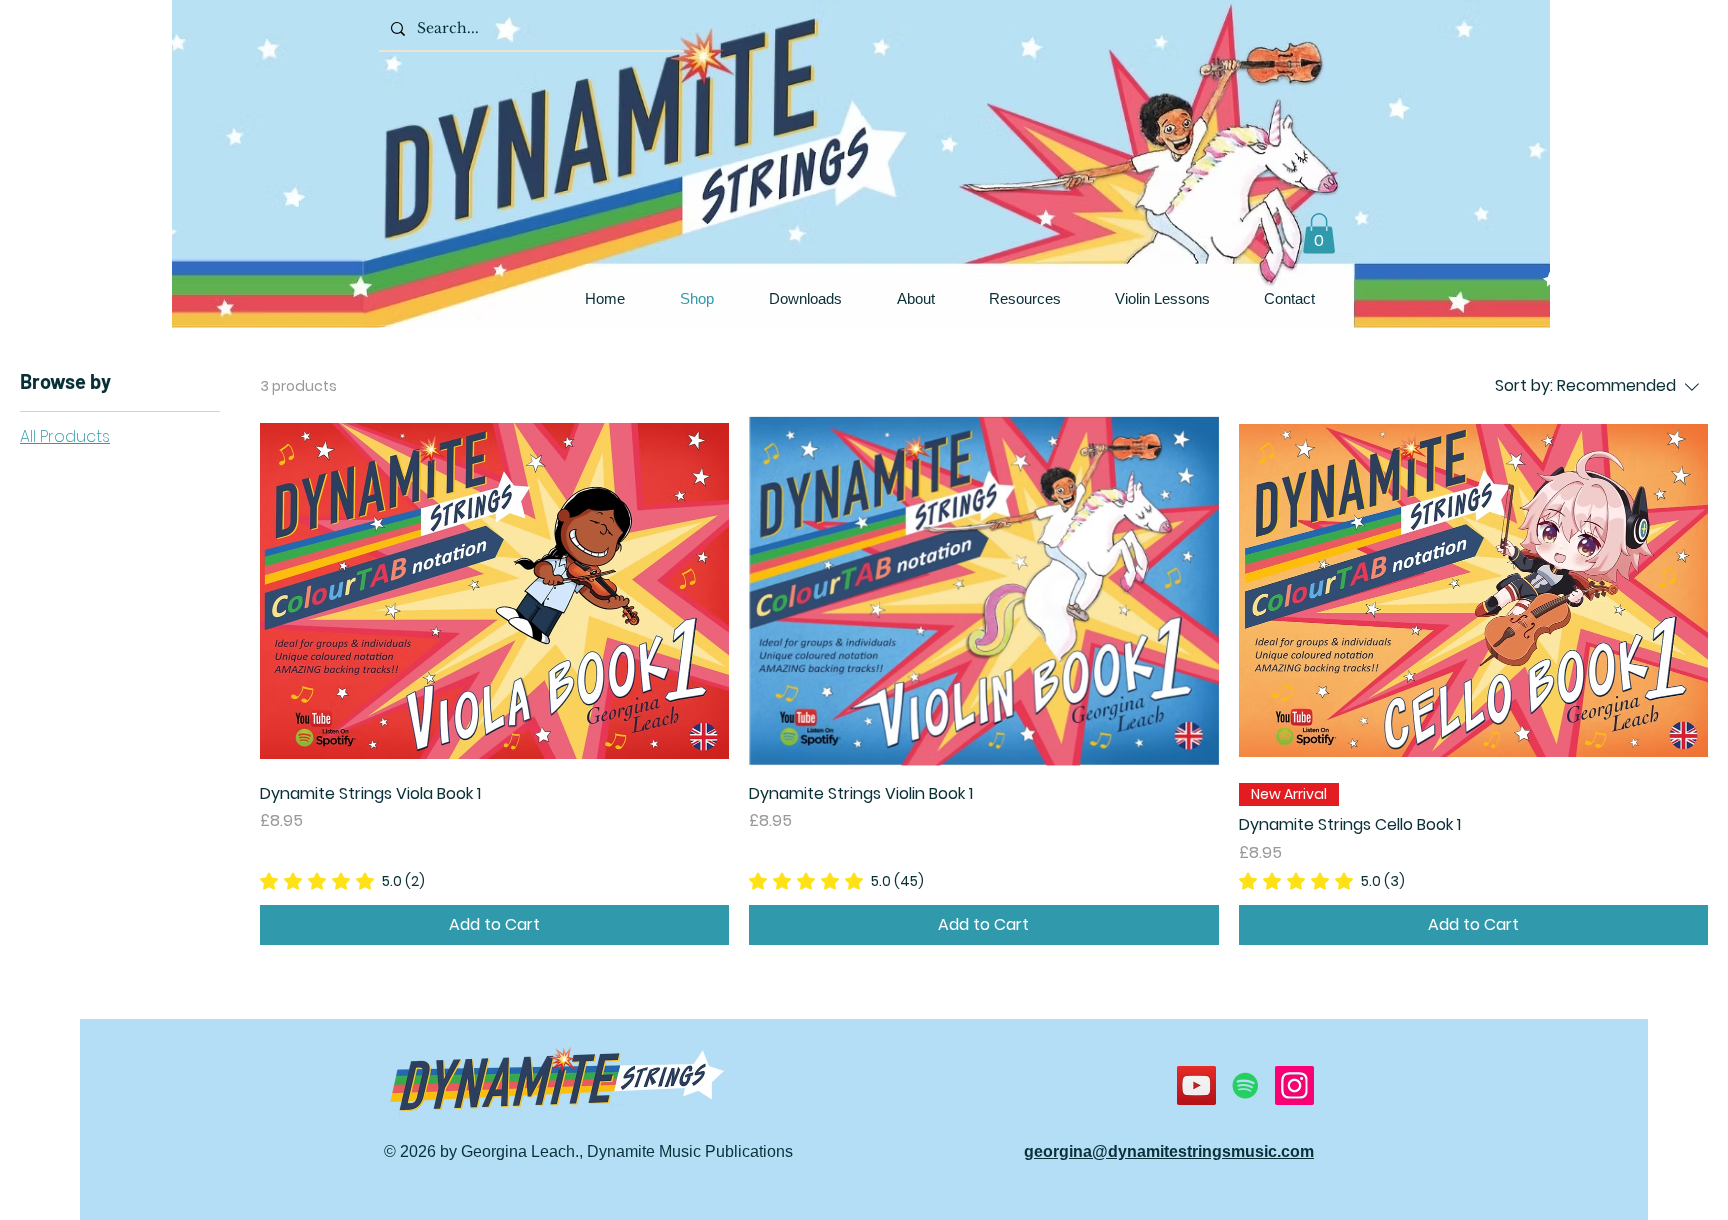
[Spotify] (1245, 1085)
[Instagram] (1294, 1085)
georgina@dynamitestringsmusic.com (1169, 1151)
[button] (1319, 233)
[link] (342, 881)
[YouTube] (1196, 1085)
